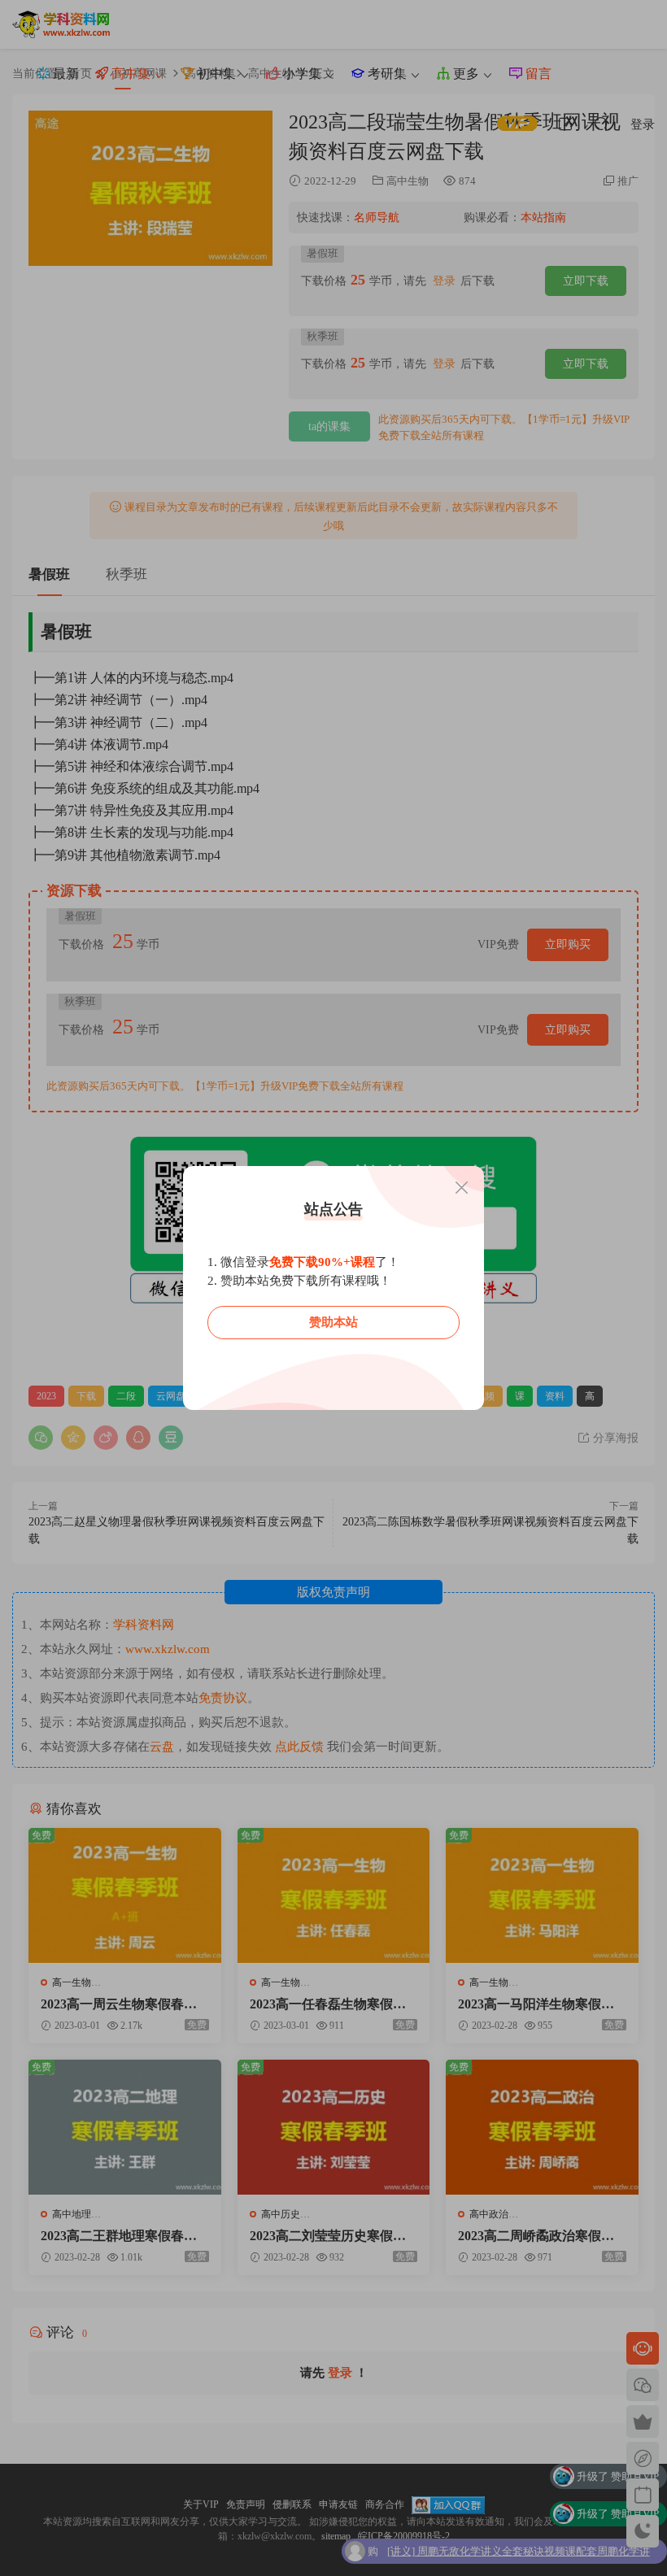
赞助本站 (333, 1322)
